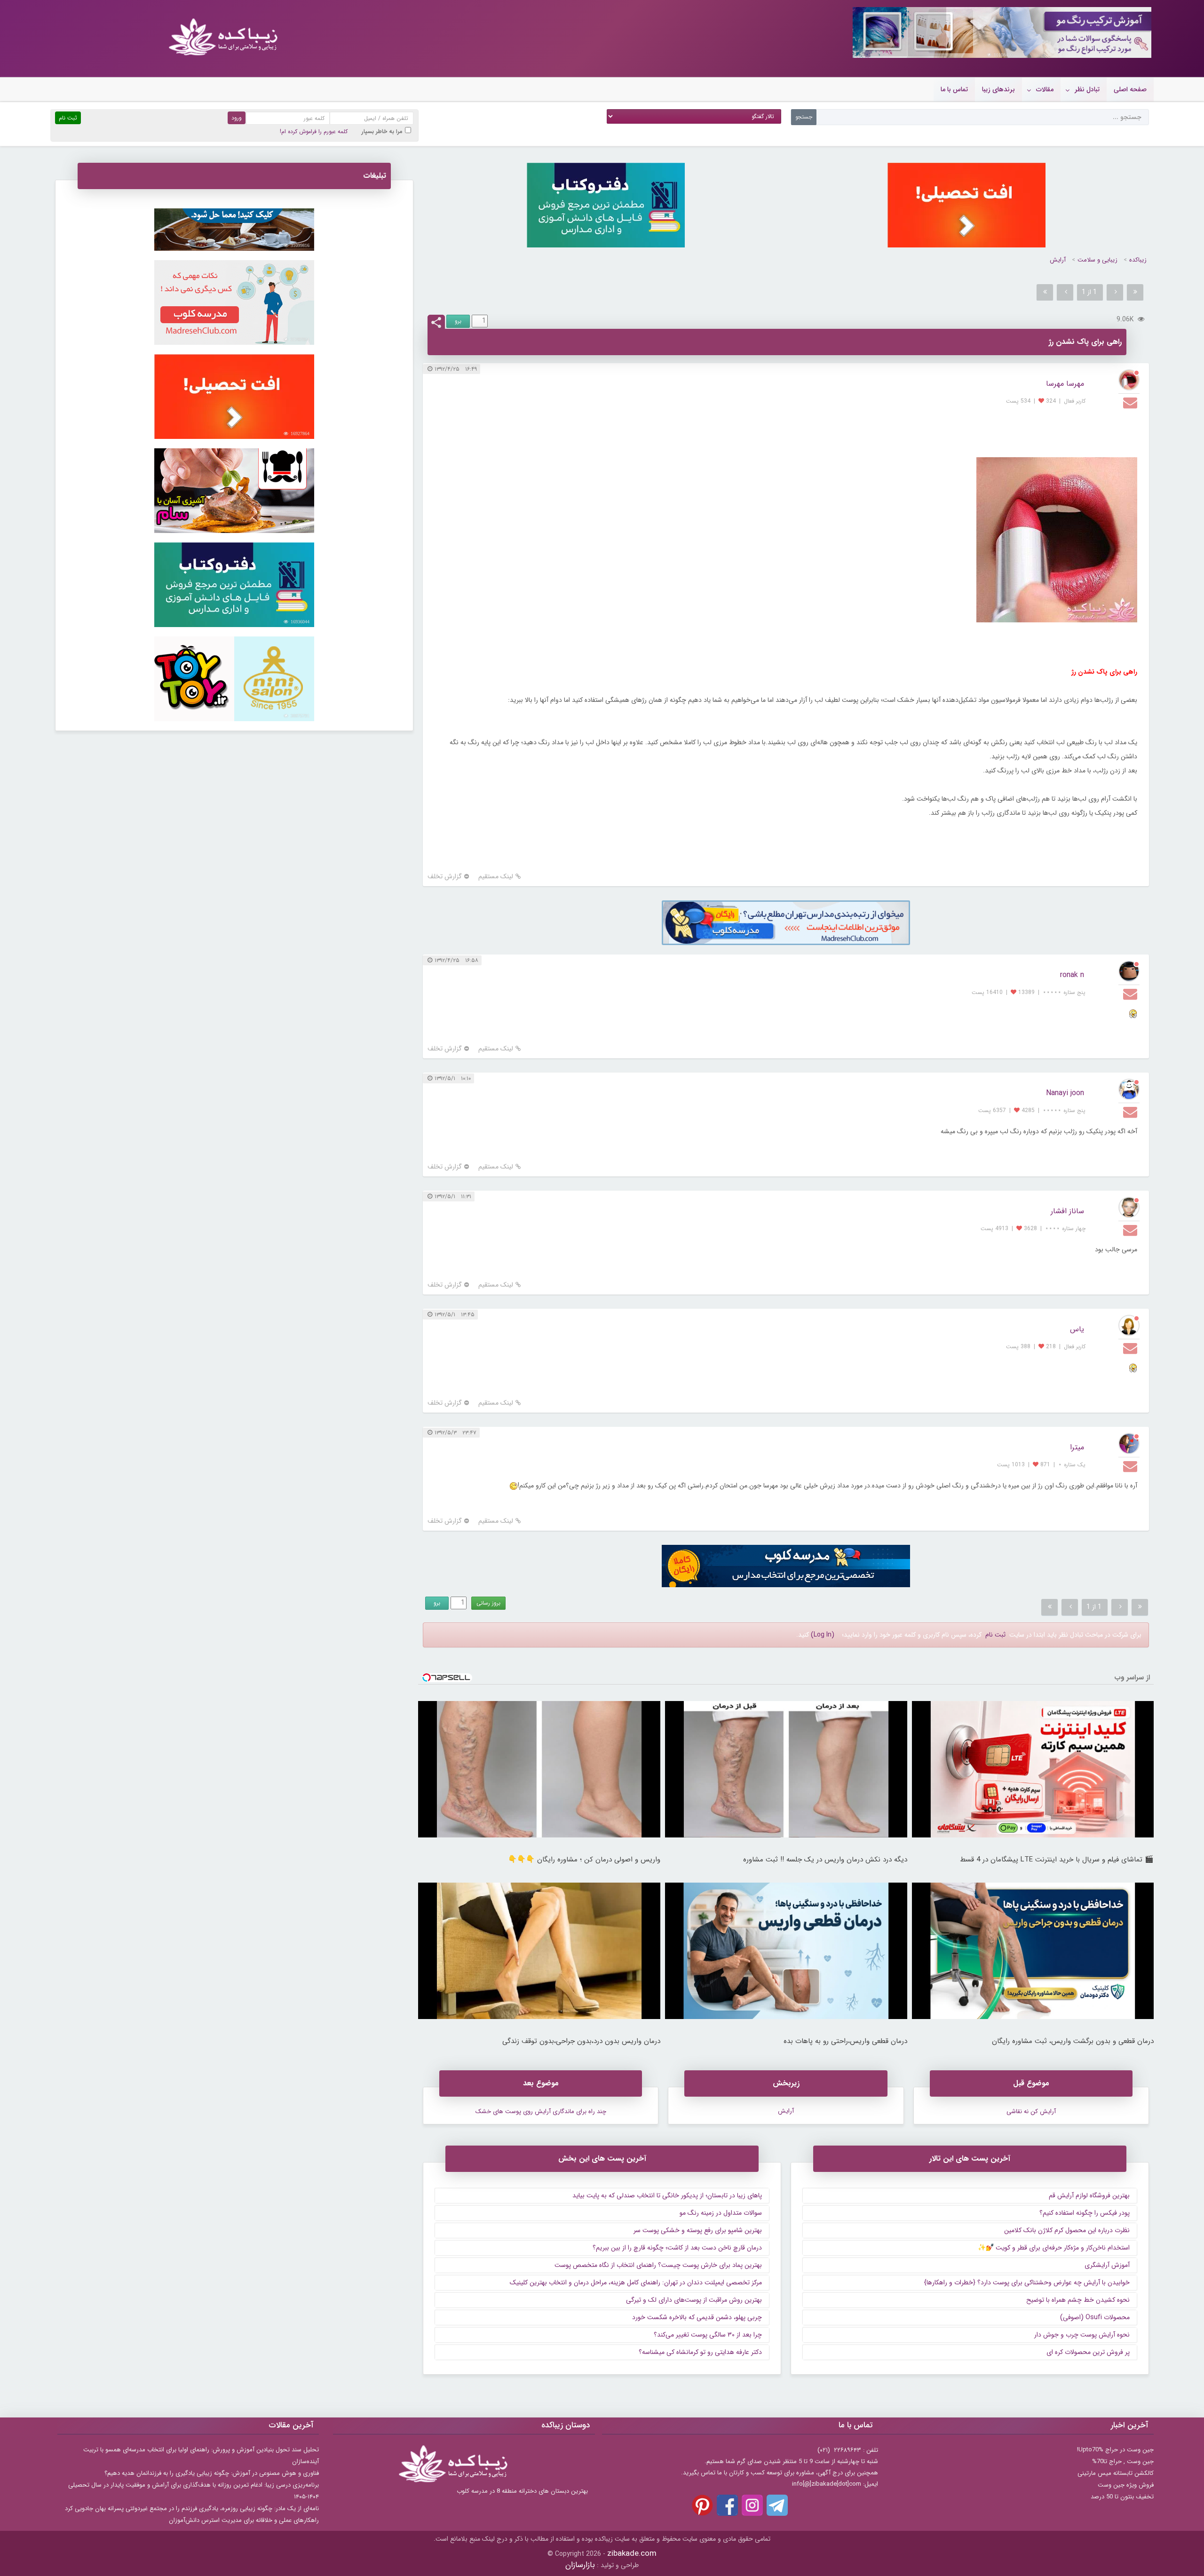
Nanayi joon (1065, 1093)
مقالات (1045, 89)
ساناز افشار (1067, 1211)
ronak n (1072, 975)
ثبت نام (995, 1635)
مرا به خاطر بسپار (382, 131)
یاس (1077, 1329)
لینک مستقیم (496, 877)
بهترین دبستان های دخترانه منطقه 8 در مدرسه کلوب (522, 2491)
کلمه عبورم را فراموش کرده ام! (314, 131)
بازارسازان (580, 2565)
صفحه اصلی (1130, 89)
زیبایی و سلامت (1097, 260)
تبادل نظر (1087, 89)
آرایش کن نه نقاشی (1031, 2111)
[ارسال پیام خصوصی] (1131, 402)
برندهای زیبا (998, 89)
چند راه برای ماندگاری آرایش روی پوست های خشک (541, 2111)
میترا (1077, 1447)
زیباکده (1138, 260)
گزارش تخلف (445, 877)
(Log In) (823, 1635)
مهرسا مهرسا (1065, 384)
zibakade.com (632, 2554)
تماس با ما (954, 89)
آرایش (1058, 260)
